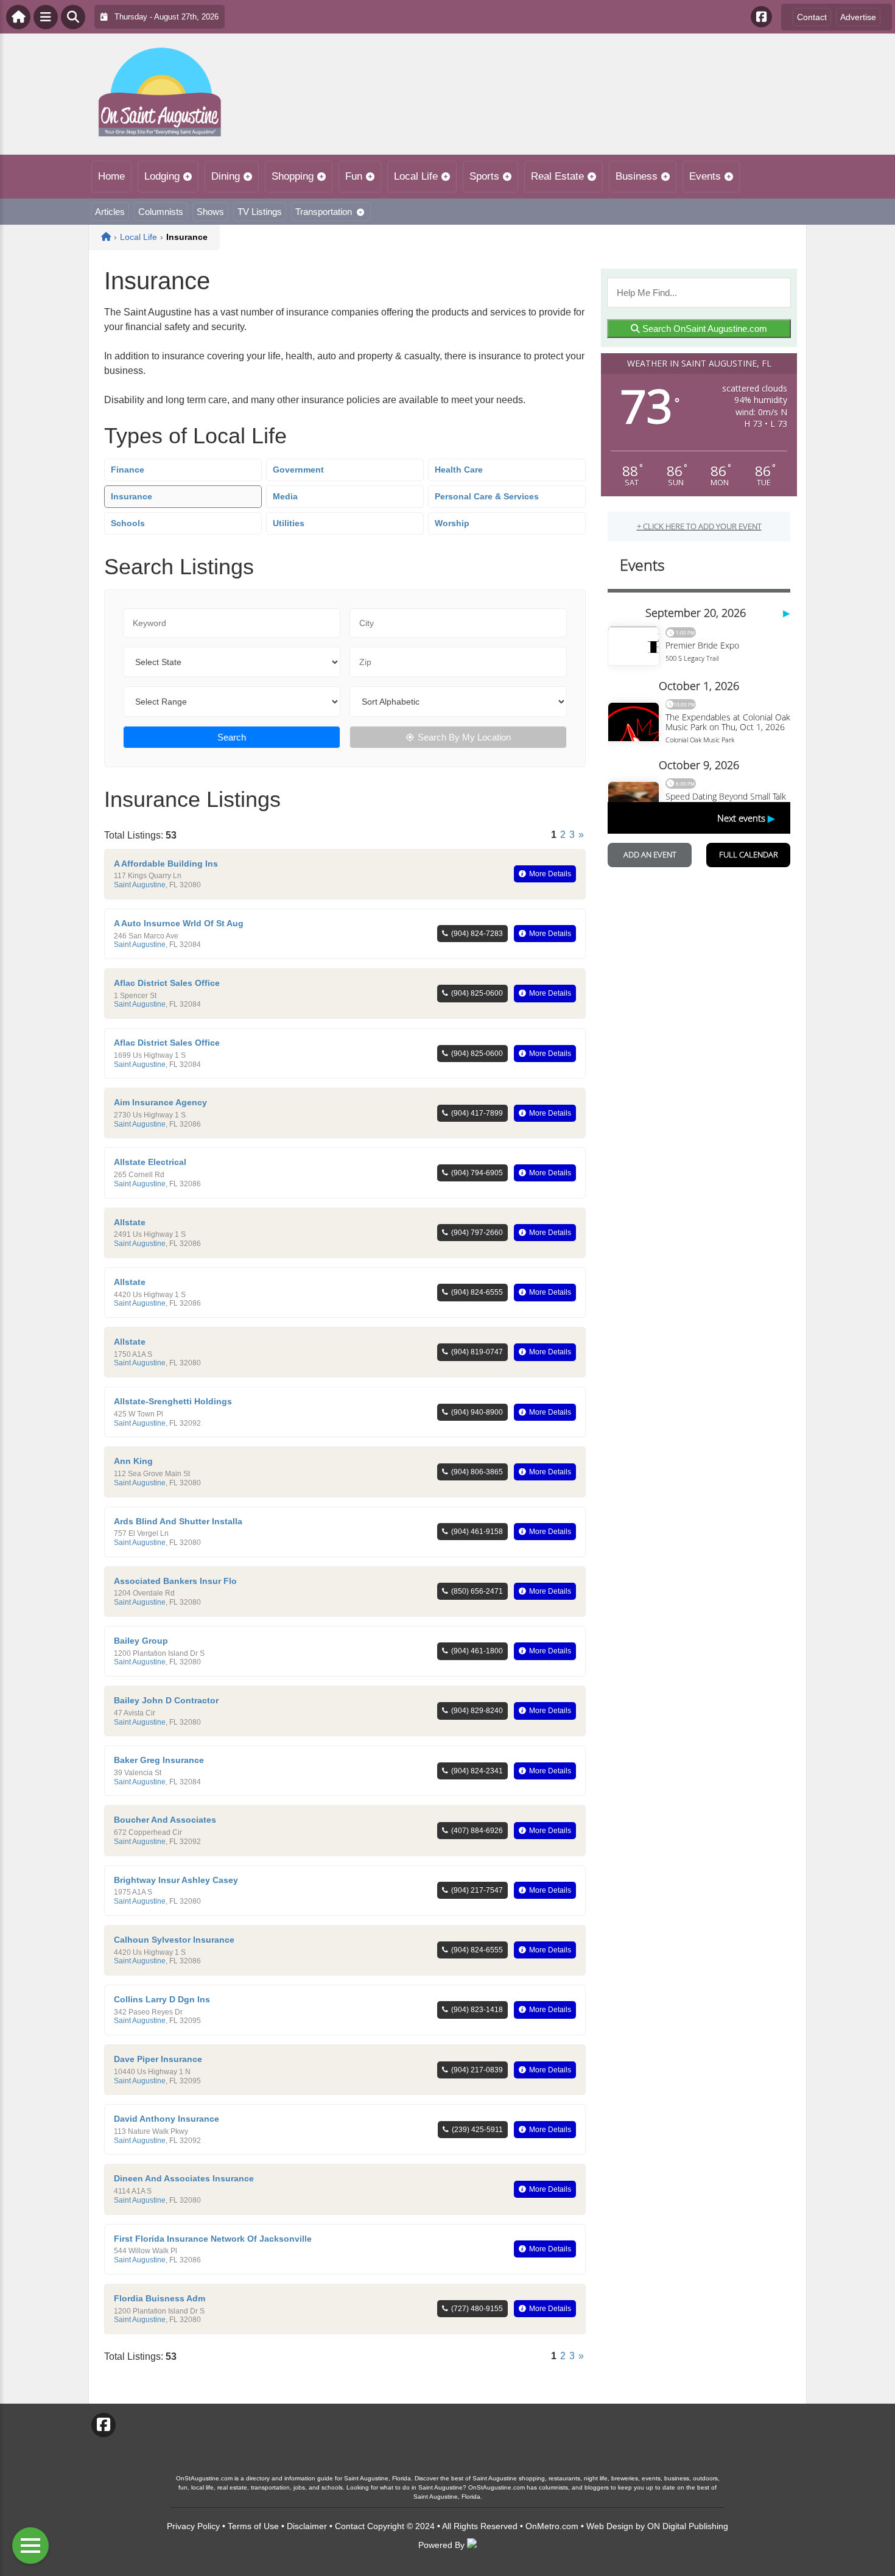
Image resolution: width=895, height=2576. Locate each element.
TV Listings (260, 212)
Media (285, 496)
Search (232, 737)
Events (705, 176)
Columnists (161, 212)
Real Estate (557, 176)
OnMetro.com (552, 2526)
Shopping (293, 176)
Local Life (416, 176)
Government (298, 470)
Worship (452, 523)
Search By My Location (464, 737)
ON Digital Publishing (688, 2526)
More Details (550, 874)
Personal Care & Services (487, 496)
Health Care (459, 470)
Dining (226, 176)
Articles (110, 212)
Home (111, 176)
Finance (128, 470)
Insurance (132, 496)
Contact (812, 17)
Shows (210, 212)
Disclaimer (307, 2526)
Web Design (610, 2526)
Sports (484, 176)
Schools (128, 523)
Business (637, 176)
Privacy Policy (193, 2526)
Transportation (324, 212)
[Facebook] (761, 17)
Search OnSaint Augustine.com (704, 329)
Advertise (858, 17)
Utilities (289, 523)
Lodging (162, 176)
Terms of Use (253, 2526)
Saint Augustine (140, 885)
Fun (354, 176)
